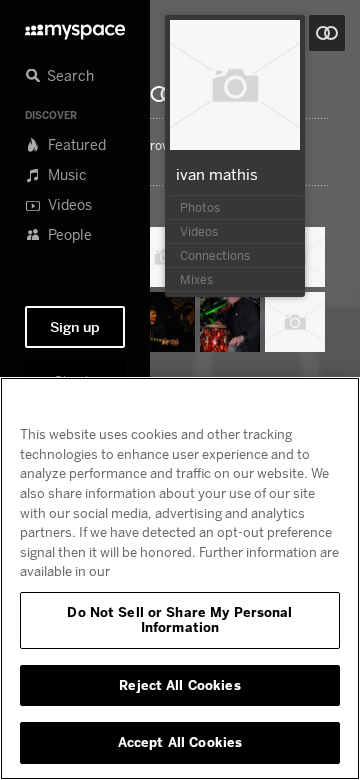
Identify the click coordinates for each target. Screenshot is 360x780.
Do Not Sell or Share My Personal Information (179, 620)
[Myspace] (75, 26)
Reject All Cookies (179, 685)
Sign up (75, 327)
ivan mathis (217, 174)
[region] (180, 578)
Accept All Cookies (180, 742)
